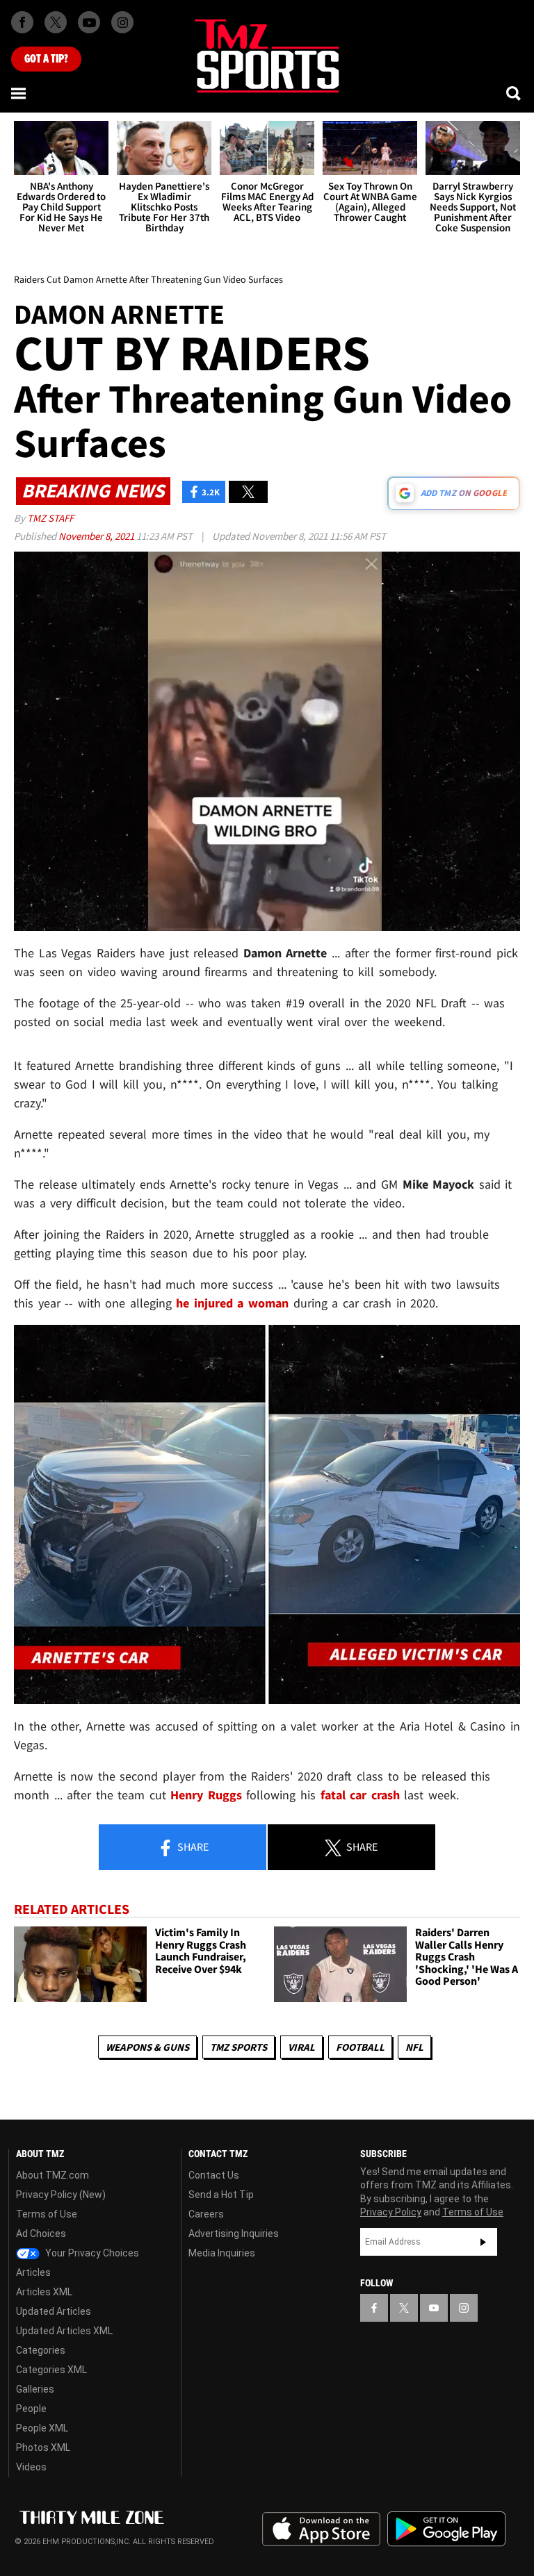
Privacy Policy (391, 2212)
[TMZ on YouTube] (434, 2308)
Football (360, 2047)
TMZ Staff (50, 518)
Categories (41, 2350)
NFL (414, 2047)
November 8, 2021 (97, 536)
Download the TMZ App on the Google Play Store (446, 2529)
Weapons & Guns (147, 2047)
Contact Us (214, 2175)
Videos (31, 2467)
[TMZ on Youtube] (89, 22)
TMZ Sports (238, 2047)
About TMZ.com (52, 2175)
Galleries (35, 2389)
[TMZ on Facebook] (22, 22)
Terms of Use (47, 2214)
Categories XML (51, 2370)
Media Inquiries (222, 2253)
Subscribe (483, 2242)
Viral (301, 2047)
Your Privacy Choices (91, 2253)
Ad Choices (41, 2234)
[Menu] (19, 93)
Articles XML (44, 2292)
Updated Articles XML (64, 2331)
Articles (33, 2272)
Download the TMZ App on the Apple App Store (321, 2529)
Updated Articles (54, 2311)
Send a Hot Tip (221, 2195)
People (31, 2409)
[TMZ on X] (56, 22)
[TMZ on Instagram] (122, 22)
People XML (42, 2428)
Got (46, 59)
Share (192, 1847)
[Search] (515, 93)
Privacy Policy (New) (61, 2195)
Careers (206, 2214)
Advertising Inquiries (234, 2234)
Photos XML (43, 2447)
